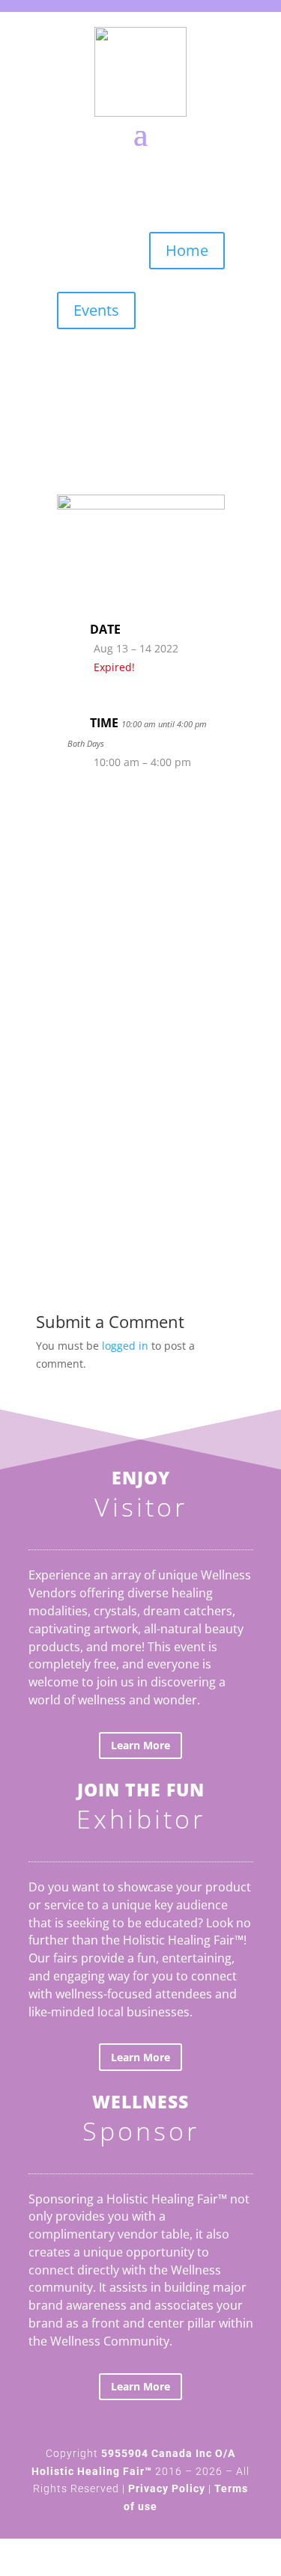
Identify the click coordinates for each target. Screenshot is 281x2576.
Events (96, 310)
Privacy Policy (167, 2488)
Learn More (140, 1745)
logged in (125, 1346)
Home (187, 250)
